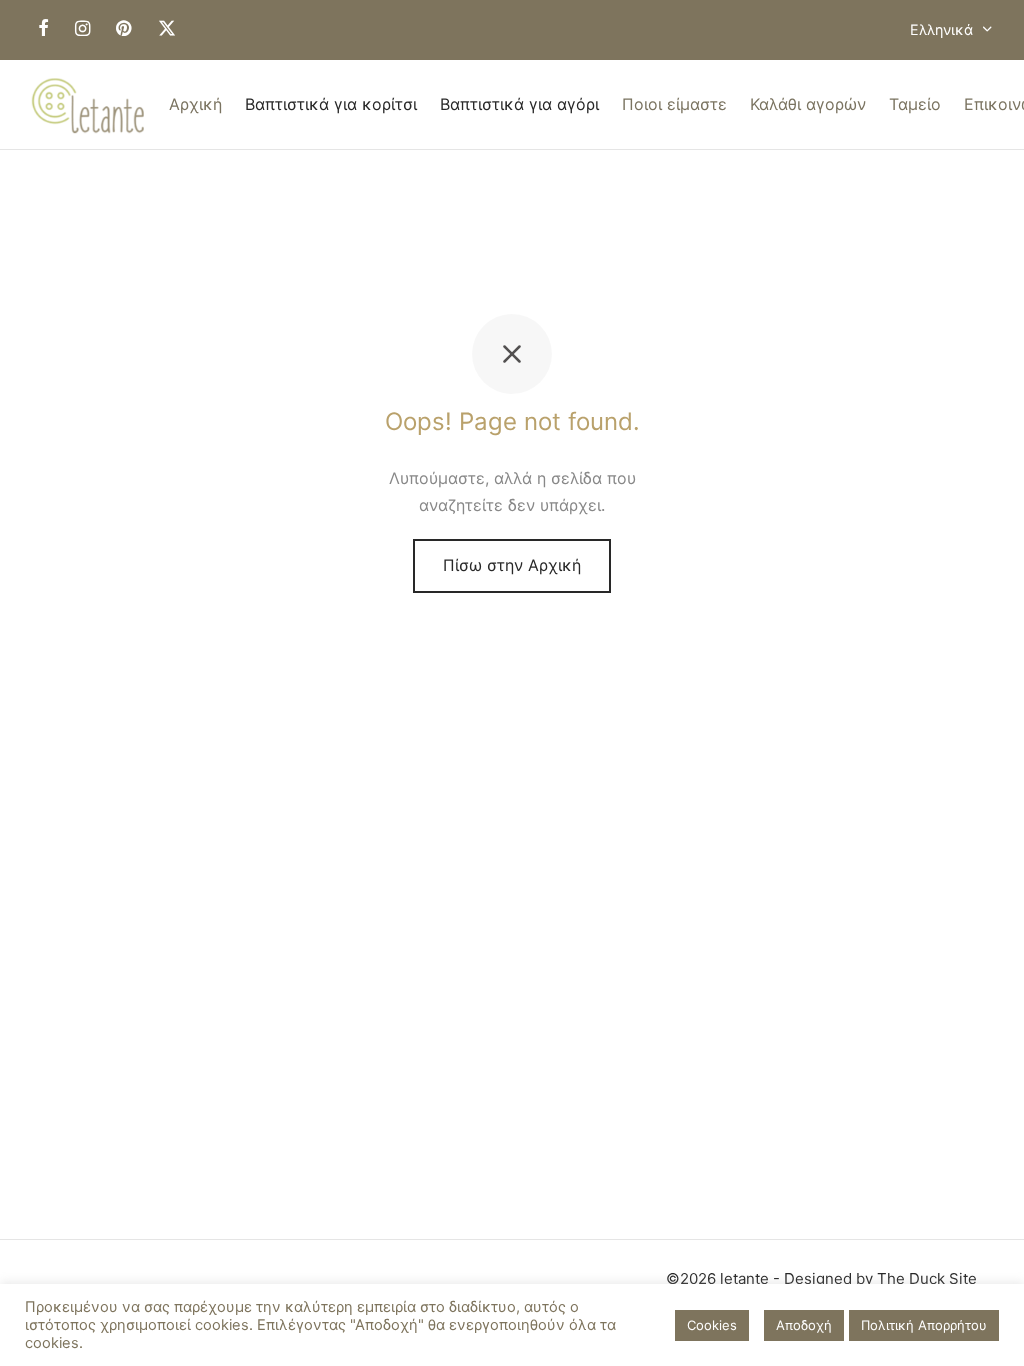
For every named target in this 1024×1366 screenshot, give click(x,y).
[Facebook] (43, 29)
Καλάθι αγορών (808, 104)
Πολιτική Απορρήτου (924, 1325)
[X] (167, 29)
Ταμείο (915, 104)
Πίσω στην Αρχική (512, 565)
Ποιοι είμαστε (674, 104)
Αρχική (195, 104)
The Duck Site (927, 1278)
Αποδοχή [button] (804, 1325)
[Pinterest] (123, 29)
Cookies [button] (712, 1325)
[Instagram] (82, 29)
